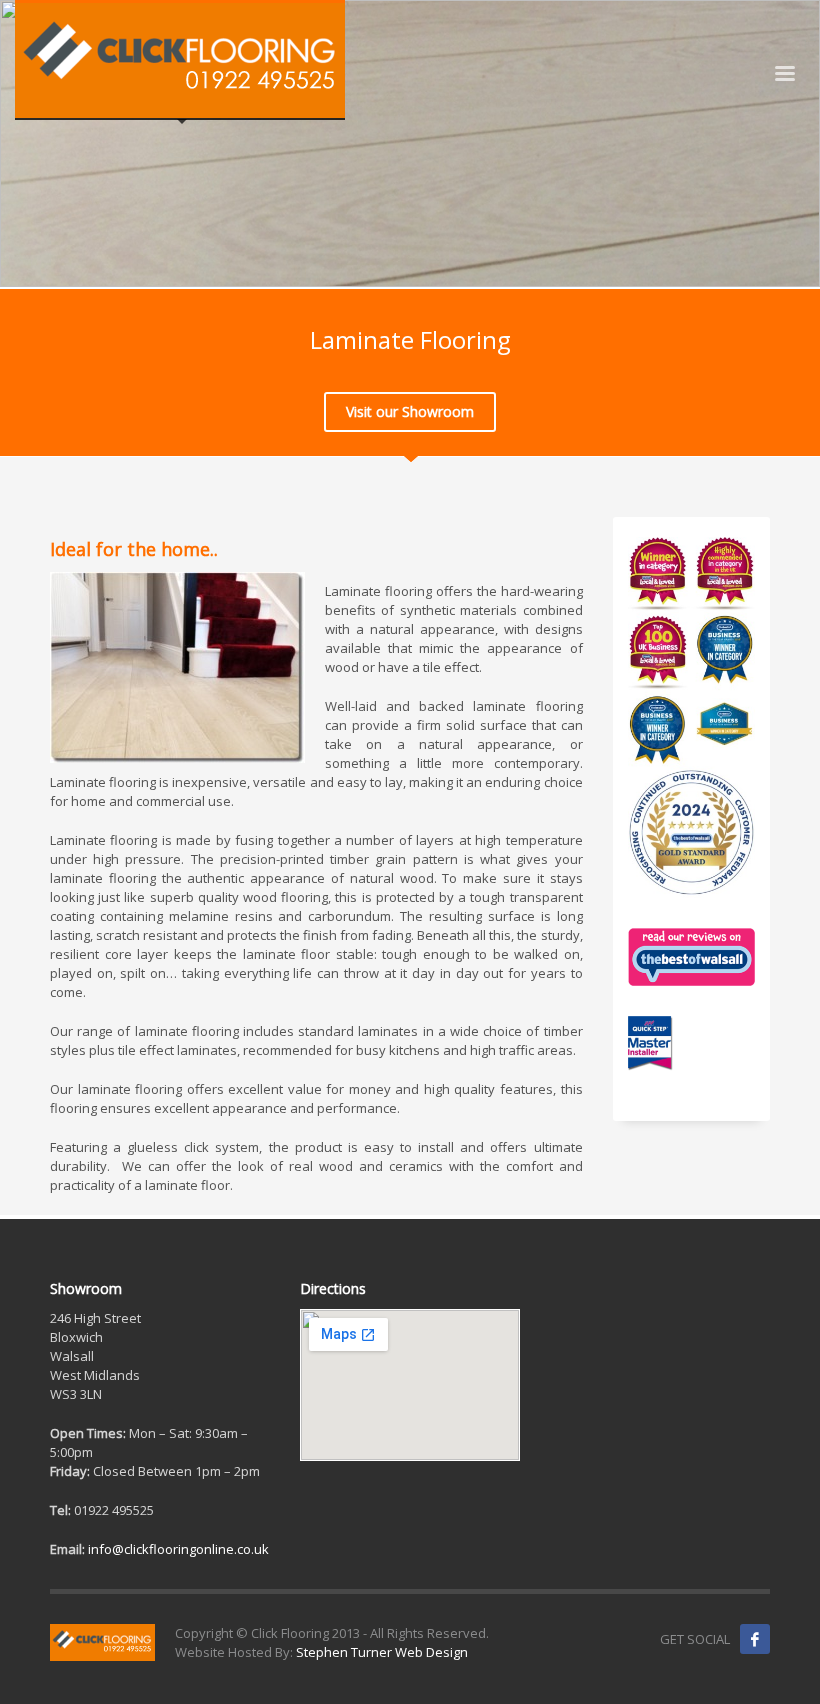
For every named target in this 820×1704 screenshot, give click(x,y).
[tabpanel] (410, 143)
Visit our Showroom (410, 411)
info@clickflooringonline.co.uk (178, 1549)
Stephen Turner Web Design (382, 1652)
